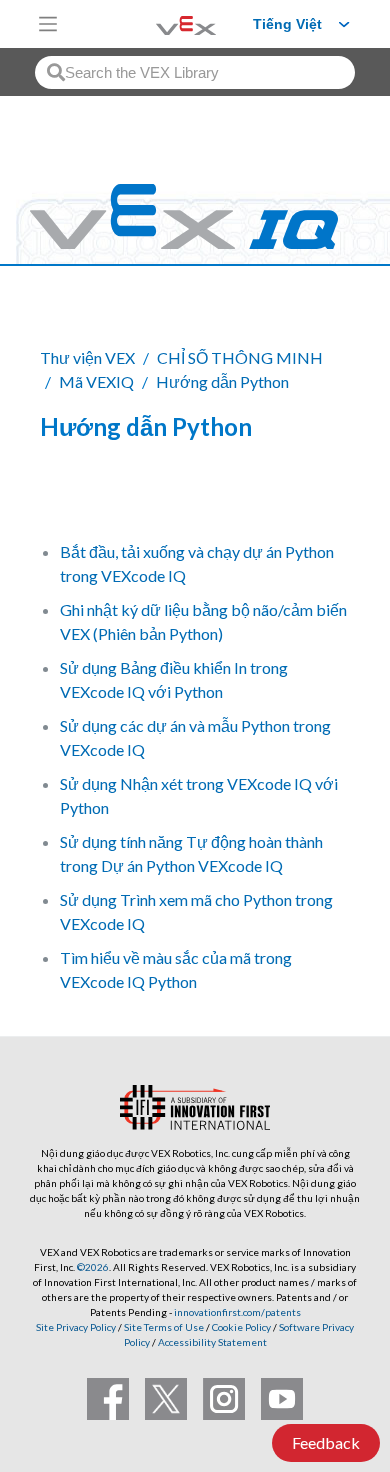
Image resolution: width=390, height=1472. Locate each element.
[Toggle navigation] (48, 24)
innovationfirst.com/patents (237, 1312)
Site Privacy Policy (76, 1327)
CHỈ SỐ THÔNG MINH (240, 357)
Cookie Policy (241, 1327)
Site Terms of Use (163, 1327)
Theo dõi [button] (84, 495)
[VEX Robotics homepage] (161, 23)
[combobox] (195, 72)
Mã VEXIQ (96, 381)
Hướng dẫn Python (222, 381)
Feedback (326, 1442)
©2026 (93, 1267)
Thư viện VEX (87, 357)
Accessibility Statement (212, 1342)
